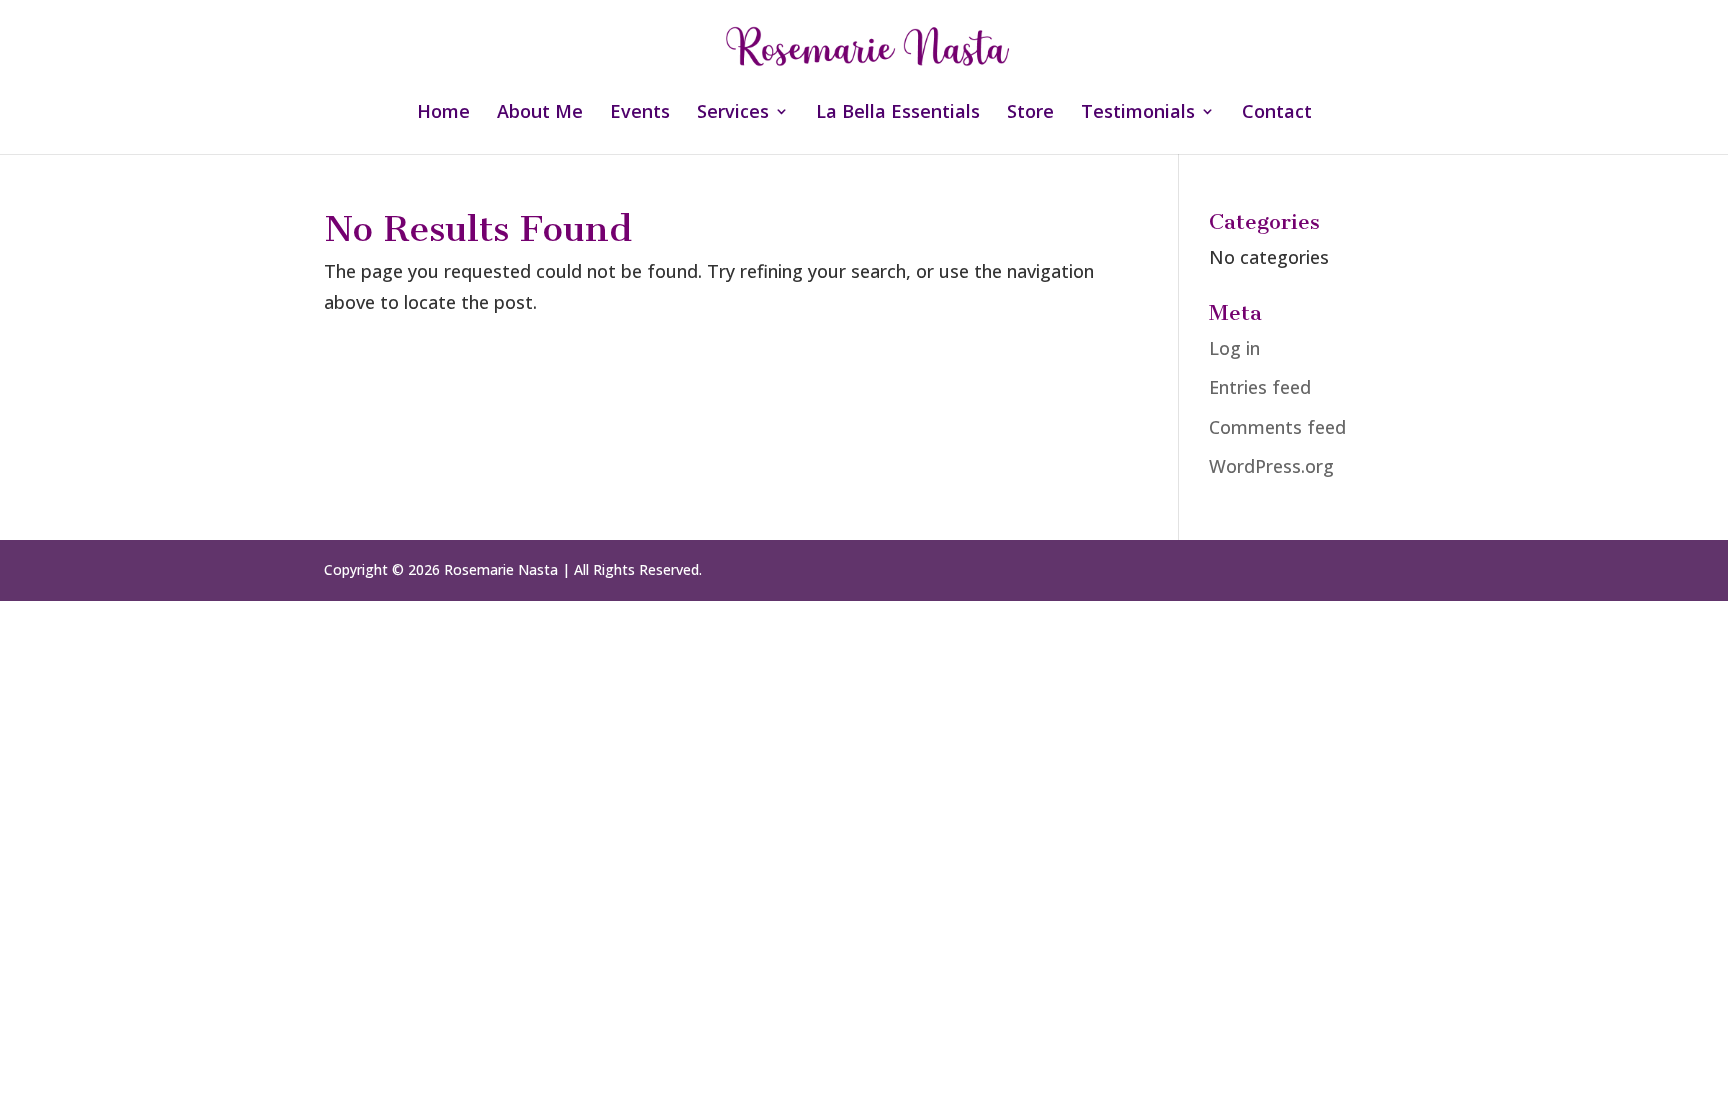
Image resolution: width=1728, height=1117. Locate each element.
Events (640, 113)
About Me (540, 113)
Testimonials (1138, 113)
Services (733, 113)
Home (443, 113)
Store (1030, 113)
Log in (1234, 348)
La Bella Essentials (898, 113)
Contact (1277, 113)
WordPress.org (1271, 466)
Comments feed (1277, 427)
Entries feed (1260, 387)
